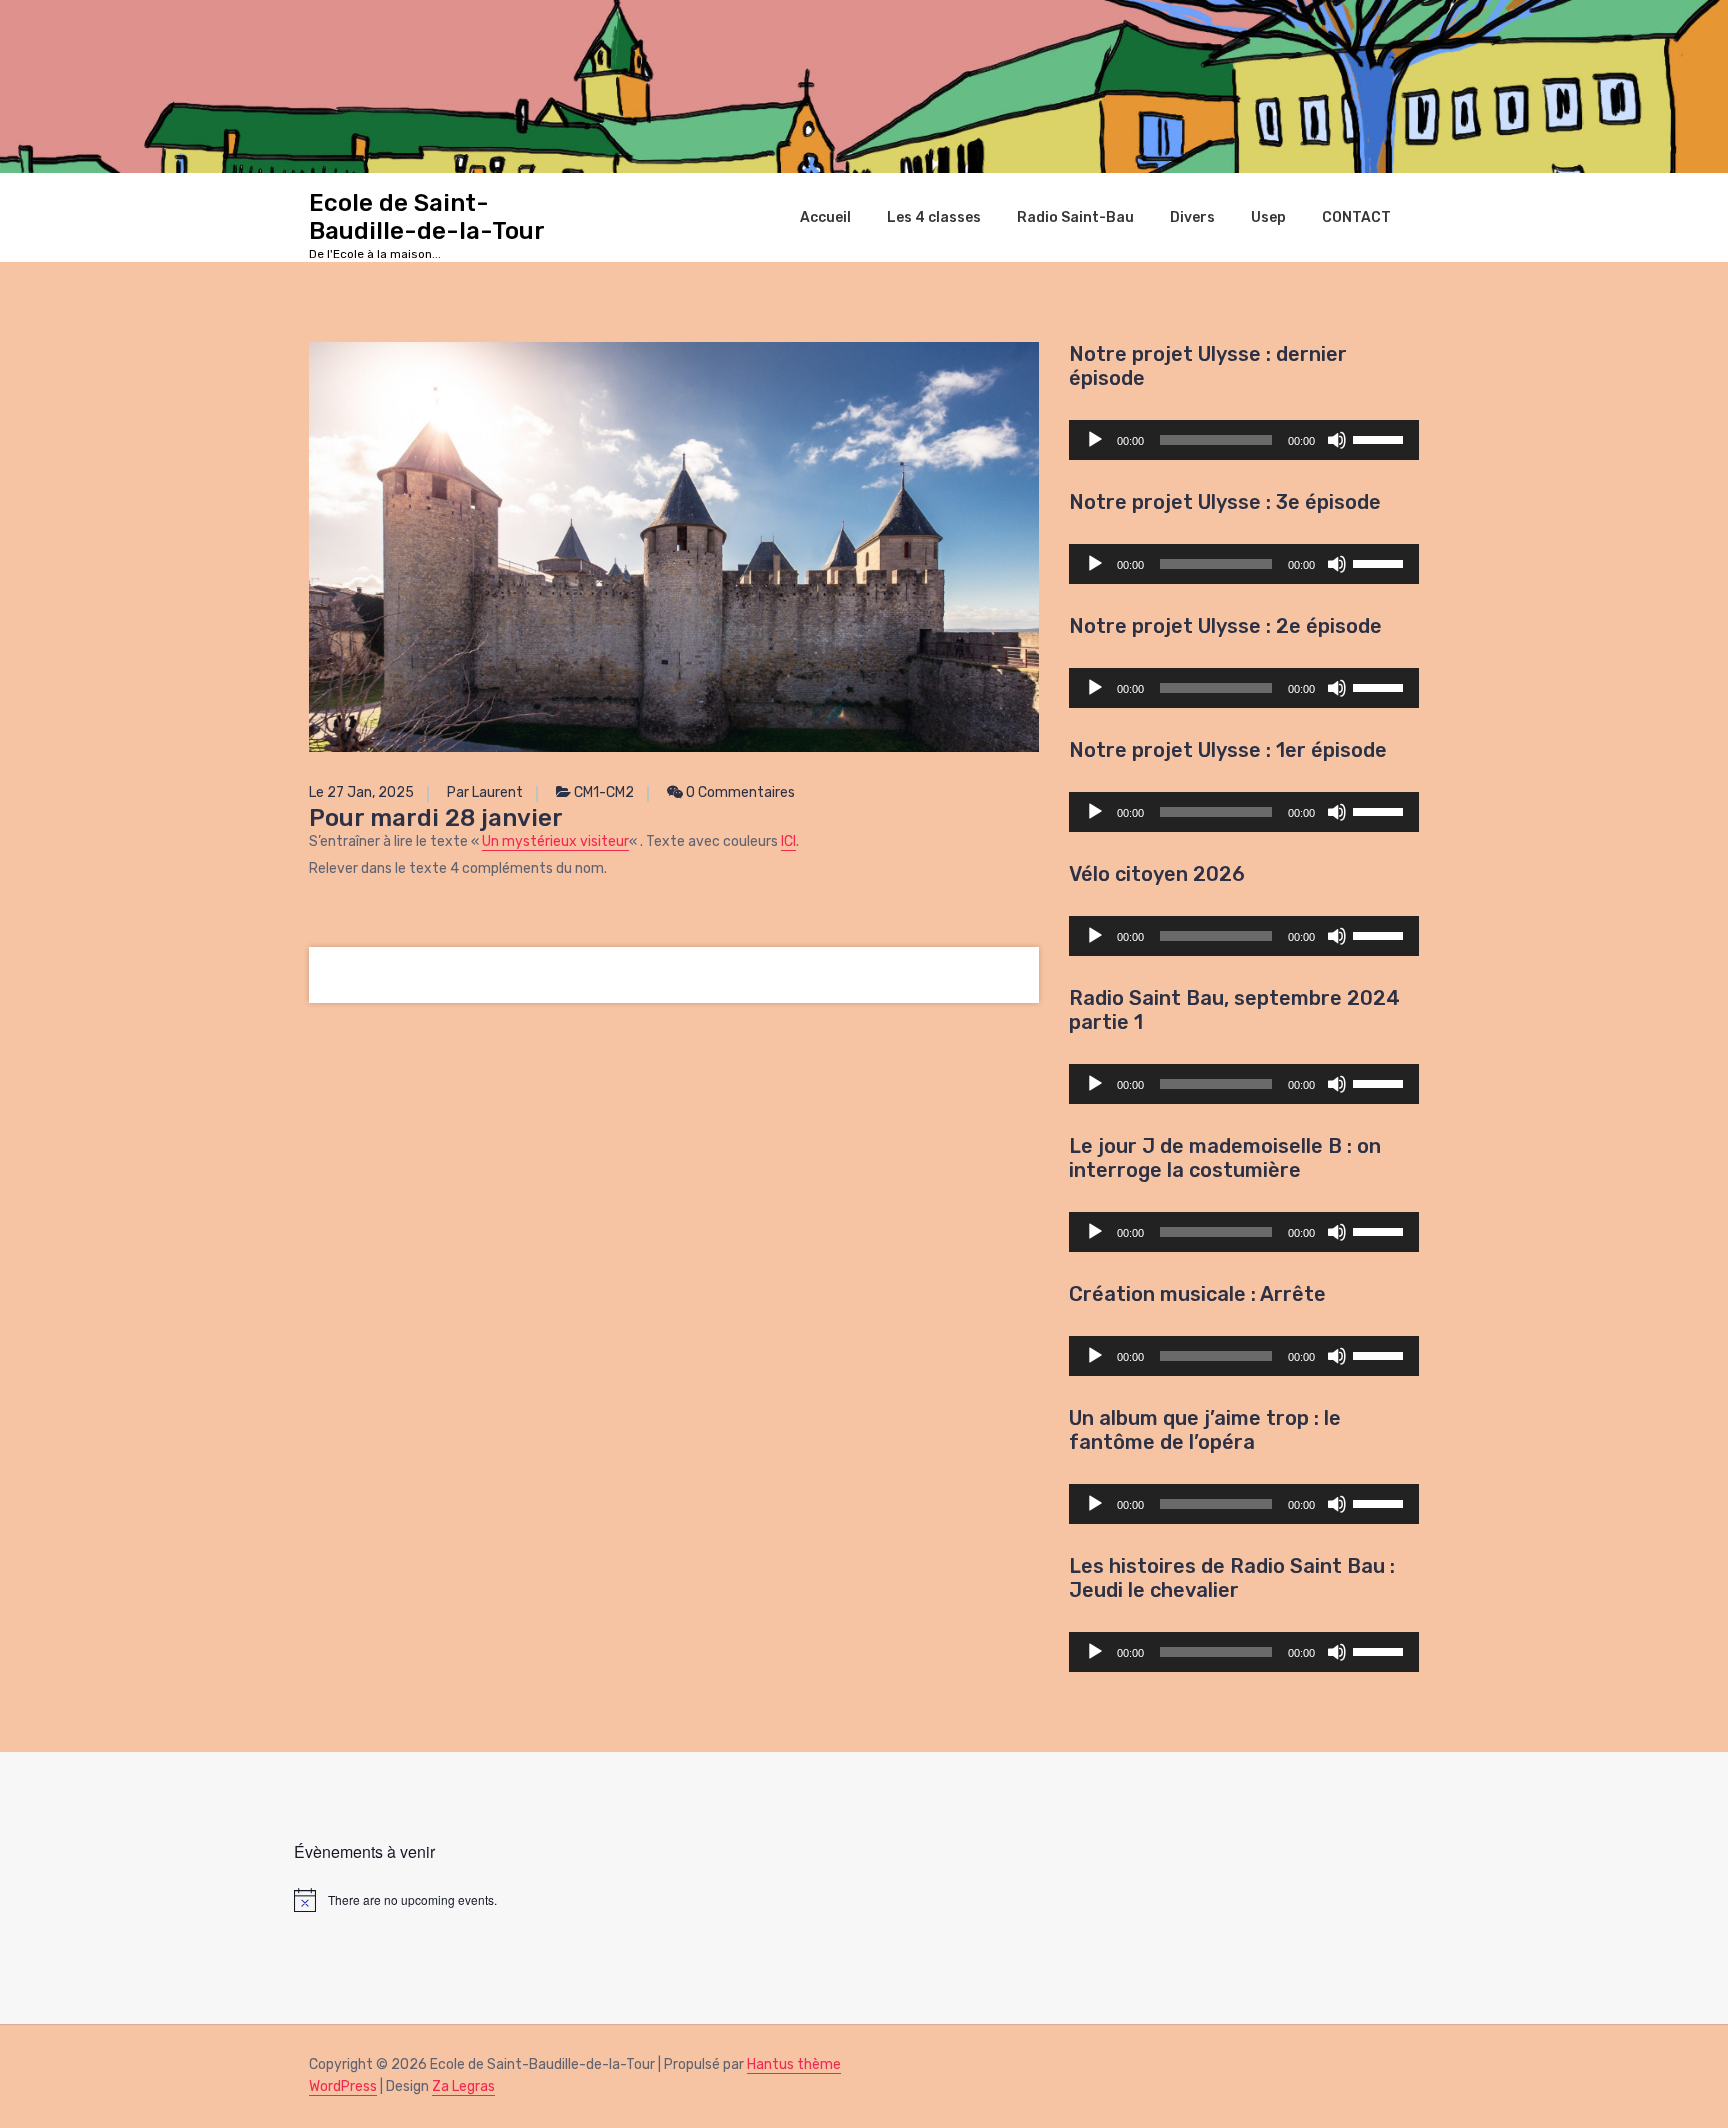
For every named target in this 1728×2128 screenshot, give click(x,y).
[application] (1244, 440)
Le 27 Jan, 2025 (361, 792)
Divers (1192, 216)
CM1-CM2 (604, 792)
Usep (1268, 216)
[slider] (1381, 438)
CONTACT (1356, 216)
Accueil (825, 216)
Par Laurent (485, 792)
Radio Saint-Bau (1075, 216)
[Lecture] (1095, 440)
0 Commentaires (739, 792)
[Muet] (1337, 440)
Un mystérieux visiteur (555, 841)
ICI (788, 841)
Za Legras (463, 2086)
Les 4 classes (934, 216)
